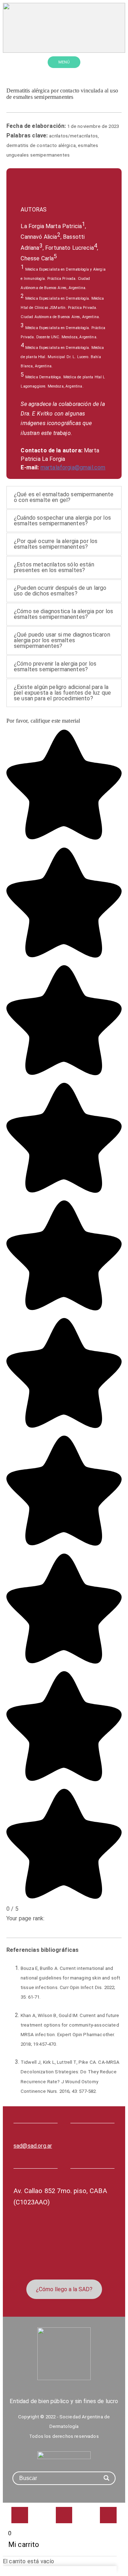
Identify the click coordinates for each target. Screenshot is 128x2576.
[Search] (107, 2478)
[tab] (64, 497)
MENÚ (64, 62)
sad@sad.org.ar (33, 2146)
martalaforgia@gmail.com (73, 467)
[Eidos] (64, 2455)
